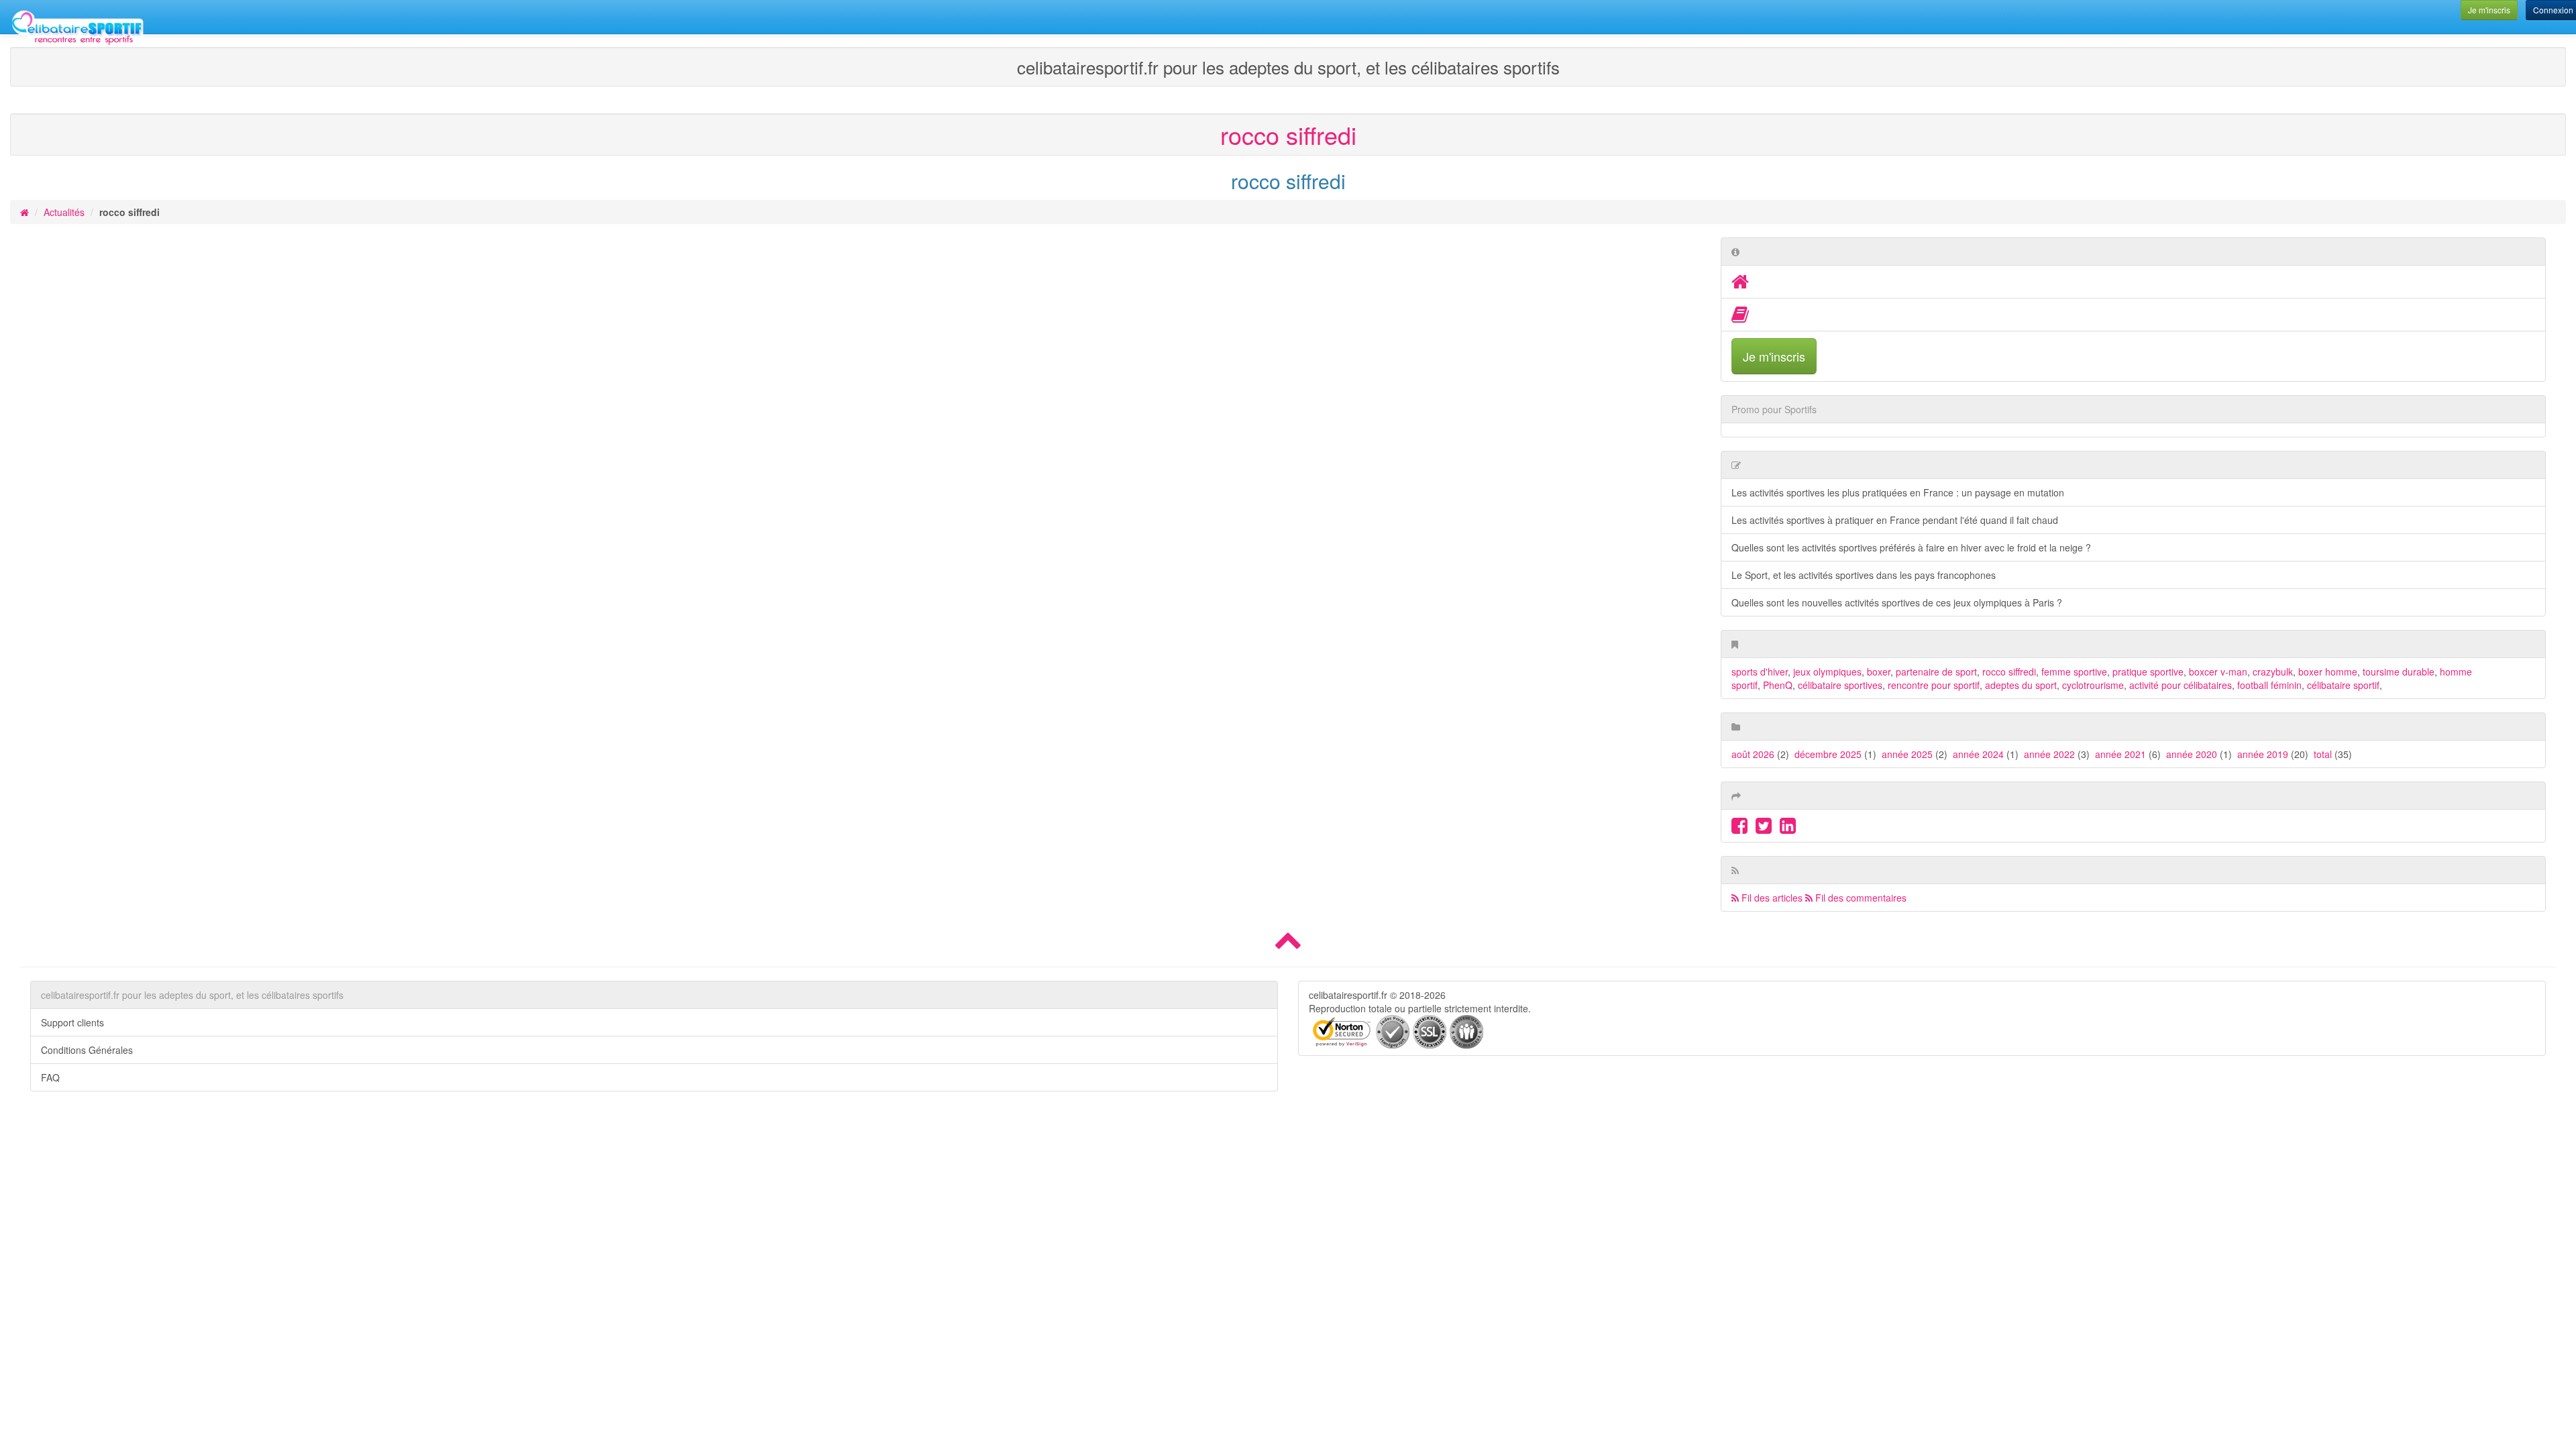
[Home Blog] (1740, 317)
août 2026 (1753, 754)
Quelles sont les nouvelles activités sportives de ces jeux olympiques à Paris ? (1897, 602)
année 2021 (2121, 754)
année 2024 (1978, 754)
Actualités (64, 212)
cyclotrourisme (2093, 685)
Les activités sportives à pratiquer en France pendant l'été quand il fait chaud (1895, 520)
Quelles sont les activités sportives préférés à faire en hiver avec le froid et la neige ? (1911, 547)
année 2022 (2049, 754)
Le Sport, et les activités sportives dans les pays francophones (1864, 575)
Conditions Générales (87, 1050)
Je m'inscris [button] (2489, 10)
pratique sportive (2148, 672)
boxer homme (2328, 672)
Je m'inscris (1774, 356)
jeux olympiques (1827, 672)
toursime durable (2399, 672)
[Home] (1740, 284)
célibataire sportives (1840, 685)
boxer (1879, 672)
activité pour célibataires (2181, 685)
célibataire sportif (2343, 685)
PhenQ (1778, 685)
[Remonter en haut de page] (1288, 945)
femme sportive (2074, 672)
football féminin (2269, 685)
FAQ (50, 1077)
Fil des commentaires (1860, 898)
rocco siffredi (2009, 672)
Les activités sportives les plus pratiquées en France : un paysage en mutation (1898, 492)
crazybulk (2273, 672)
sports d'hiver (1760, 672)
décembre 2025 (1828, 754)
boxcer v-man (2218, 672)
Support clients (72, 1022)
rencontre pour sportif (1934, 685)
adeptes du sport (2021, 685)
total (2324, 754)
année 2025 (1907, 754)
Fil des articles (1771, 898)
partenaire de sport (1936, 672)
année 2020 (2192, 754)
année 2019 (2263, 754)
